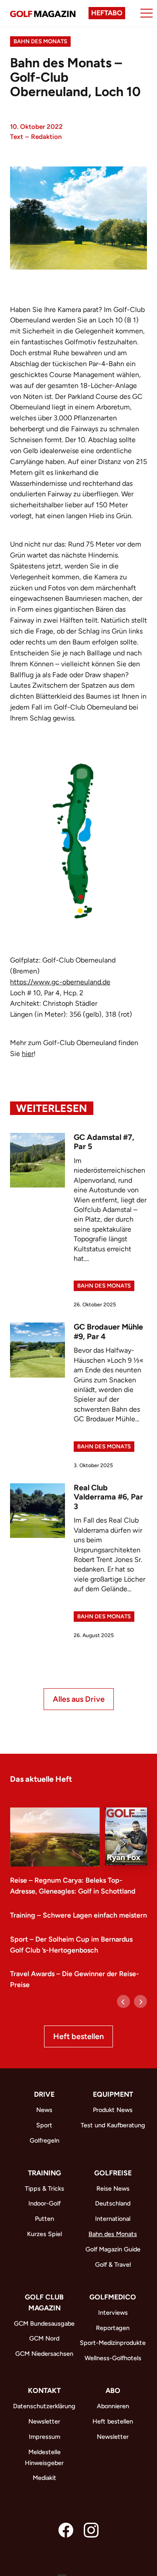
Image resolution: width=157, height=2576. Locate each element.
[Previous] (123, 2001)
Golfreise (113, 2173)
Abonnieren (113, 2406)
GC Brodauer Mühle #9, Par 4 (108, 1332)
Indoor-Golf (44, 2203)
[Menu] (147, 13)
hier (28, 1054)
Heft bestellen (78, 2036)
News (44, 2110)
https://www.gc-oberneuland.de (60, 982)
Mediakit (44, 2478)
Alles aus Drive (79, 1699)
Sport (44, 2125)
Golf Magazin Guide (113, 2249)
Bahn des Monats (40, 41)
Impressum (44, 2437)
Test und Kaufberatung (113, 2125)
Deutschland (113, 2203)
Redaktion (46, 137)
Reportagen (113, 2328)
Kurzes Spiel (44, 2234)
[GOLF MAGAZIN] (43, 13)
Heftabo (107, 13)
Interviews (113, 2313)
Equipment (113, 2094)
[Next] (140, 2001)
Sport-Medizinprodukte (113, 2343)
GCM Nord (44, 2338)
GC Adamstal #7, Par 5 (104, 1142)
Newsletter (44, 2421)
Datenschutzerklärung (44, 2406)
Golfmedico (113, 2297)
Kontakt (44, 2391)
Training (44, 2173)
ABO (113, 2391)
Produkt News (113, 2110)
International (113, 2219)
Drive (44, 2094)
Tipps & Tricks (44, 2188)
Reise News (113, 2188)
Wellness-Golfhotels (113, 2358)
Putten (44, 2219)
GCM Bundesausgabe (44, 2323)
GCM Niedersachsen (44, 2354)
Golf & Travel (113, 2264)
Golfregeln (44, 2140)
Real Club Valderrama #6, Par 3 (108, 1497)
